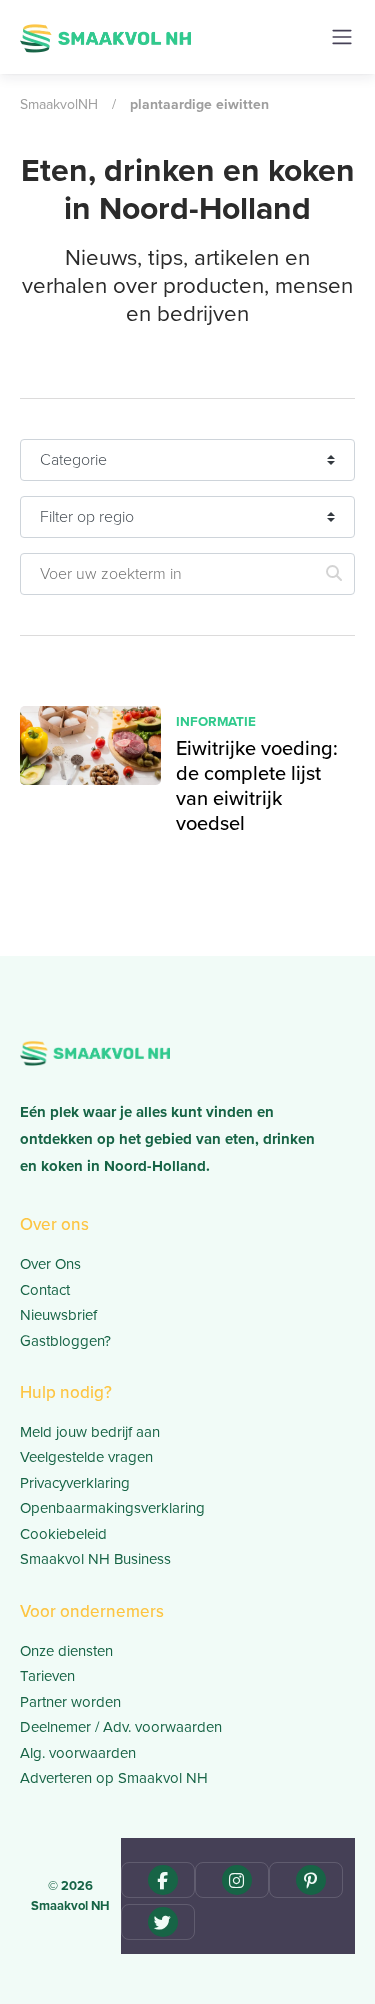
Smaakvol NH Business (95, 1559)
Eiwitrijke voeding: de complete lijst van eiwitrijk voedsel (257, 785)
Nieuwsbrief (58, 1315)
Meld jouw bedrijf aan (90, 1432)
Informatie (216, 721)
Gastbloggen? (65, 1341)
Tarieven (47, 1676)
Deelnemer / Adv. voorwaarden (121, 1727)
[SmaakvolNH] (105, 36)
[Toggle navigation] (342, 37)
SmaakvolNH (59, 104)
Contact (45, 1290)
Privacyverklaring (75, 1483)
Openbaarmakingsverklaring (112, 1508)
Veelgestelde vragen (86, 1457)
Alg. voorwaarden (78, 1753)
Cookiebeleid (63, 1534)
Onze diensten (66, 1651)
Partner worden (70, 1702)
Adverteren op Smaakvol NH (114, 1778)
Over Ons (50, 1264)
